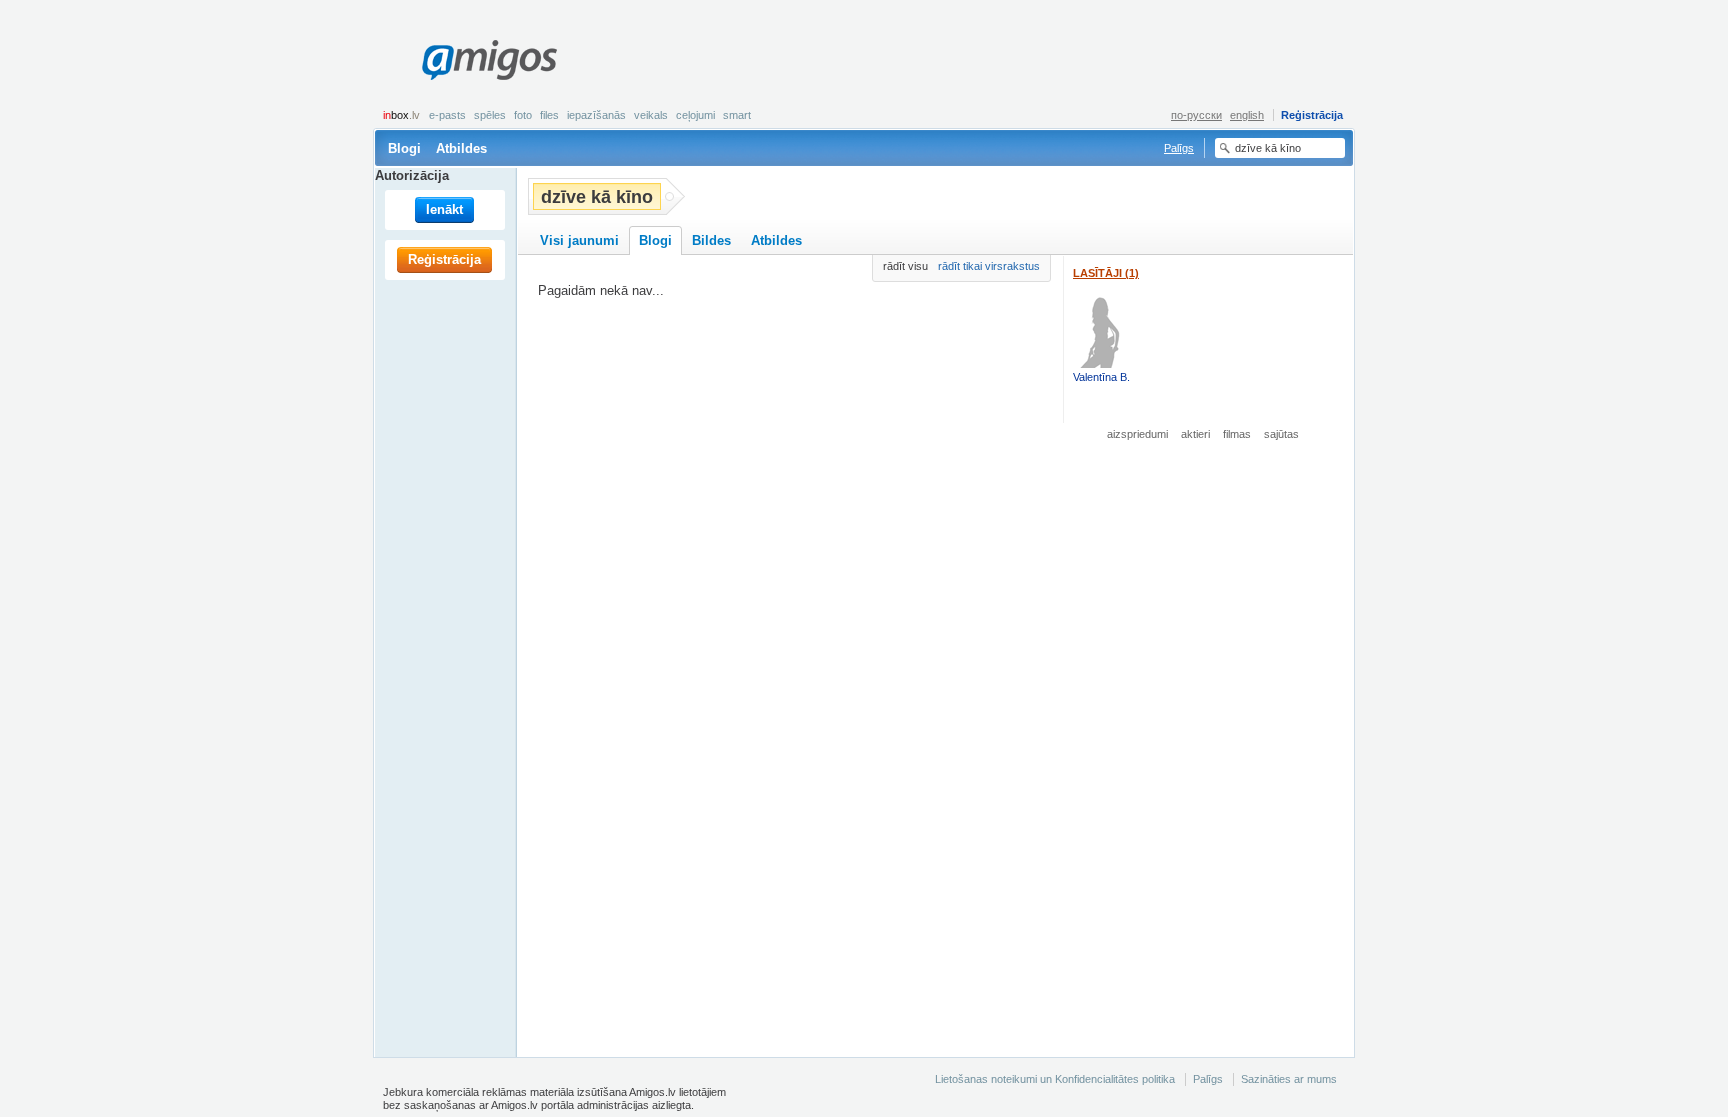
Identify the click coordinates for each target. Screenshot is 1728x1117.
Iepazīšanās (596, 115)
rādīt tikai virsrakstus (989, 266)
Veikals (651, 115)
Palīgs (1179, 148)
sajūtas (1281, 434)
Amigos (489, 60)
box (401, 115)
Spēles (490, 115)
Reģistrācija (1312, 115)
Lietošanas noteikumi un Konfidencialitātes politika (1055, 1079)
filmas (1237, 434)
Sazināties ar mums (1289, 1079)
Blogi (404, 148)
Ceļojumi (695, 115)
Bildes (711, 240)
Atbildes (461, 148)
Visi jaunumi (579, 240)
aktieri (1195, 434)
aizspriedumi (1137, 434)
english (1247, 115)
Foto (523, 115)
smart (737, 115)
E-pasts (447, 115)
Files (549, 115)
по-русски (1196, 115)
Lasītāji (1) (1106, 273)
